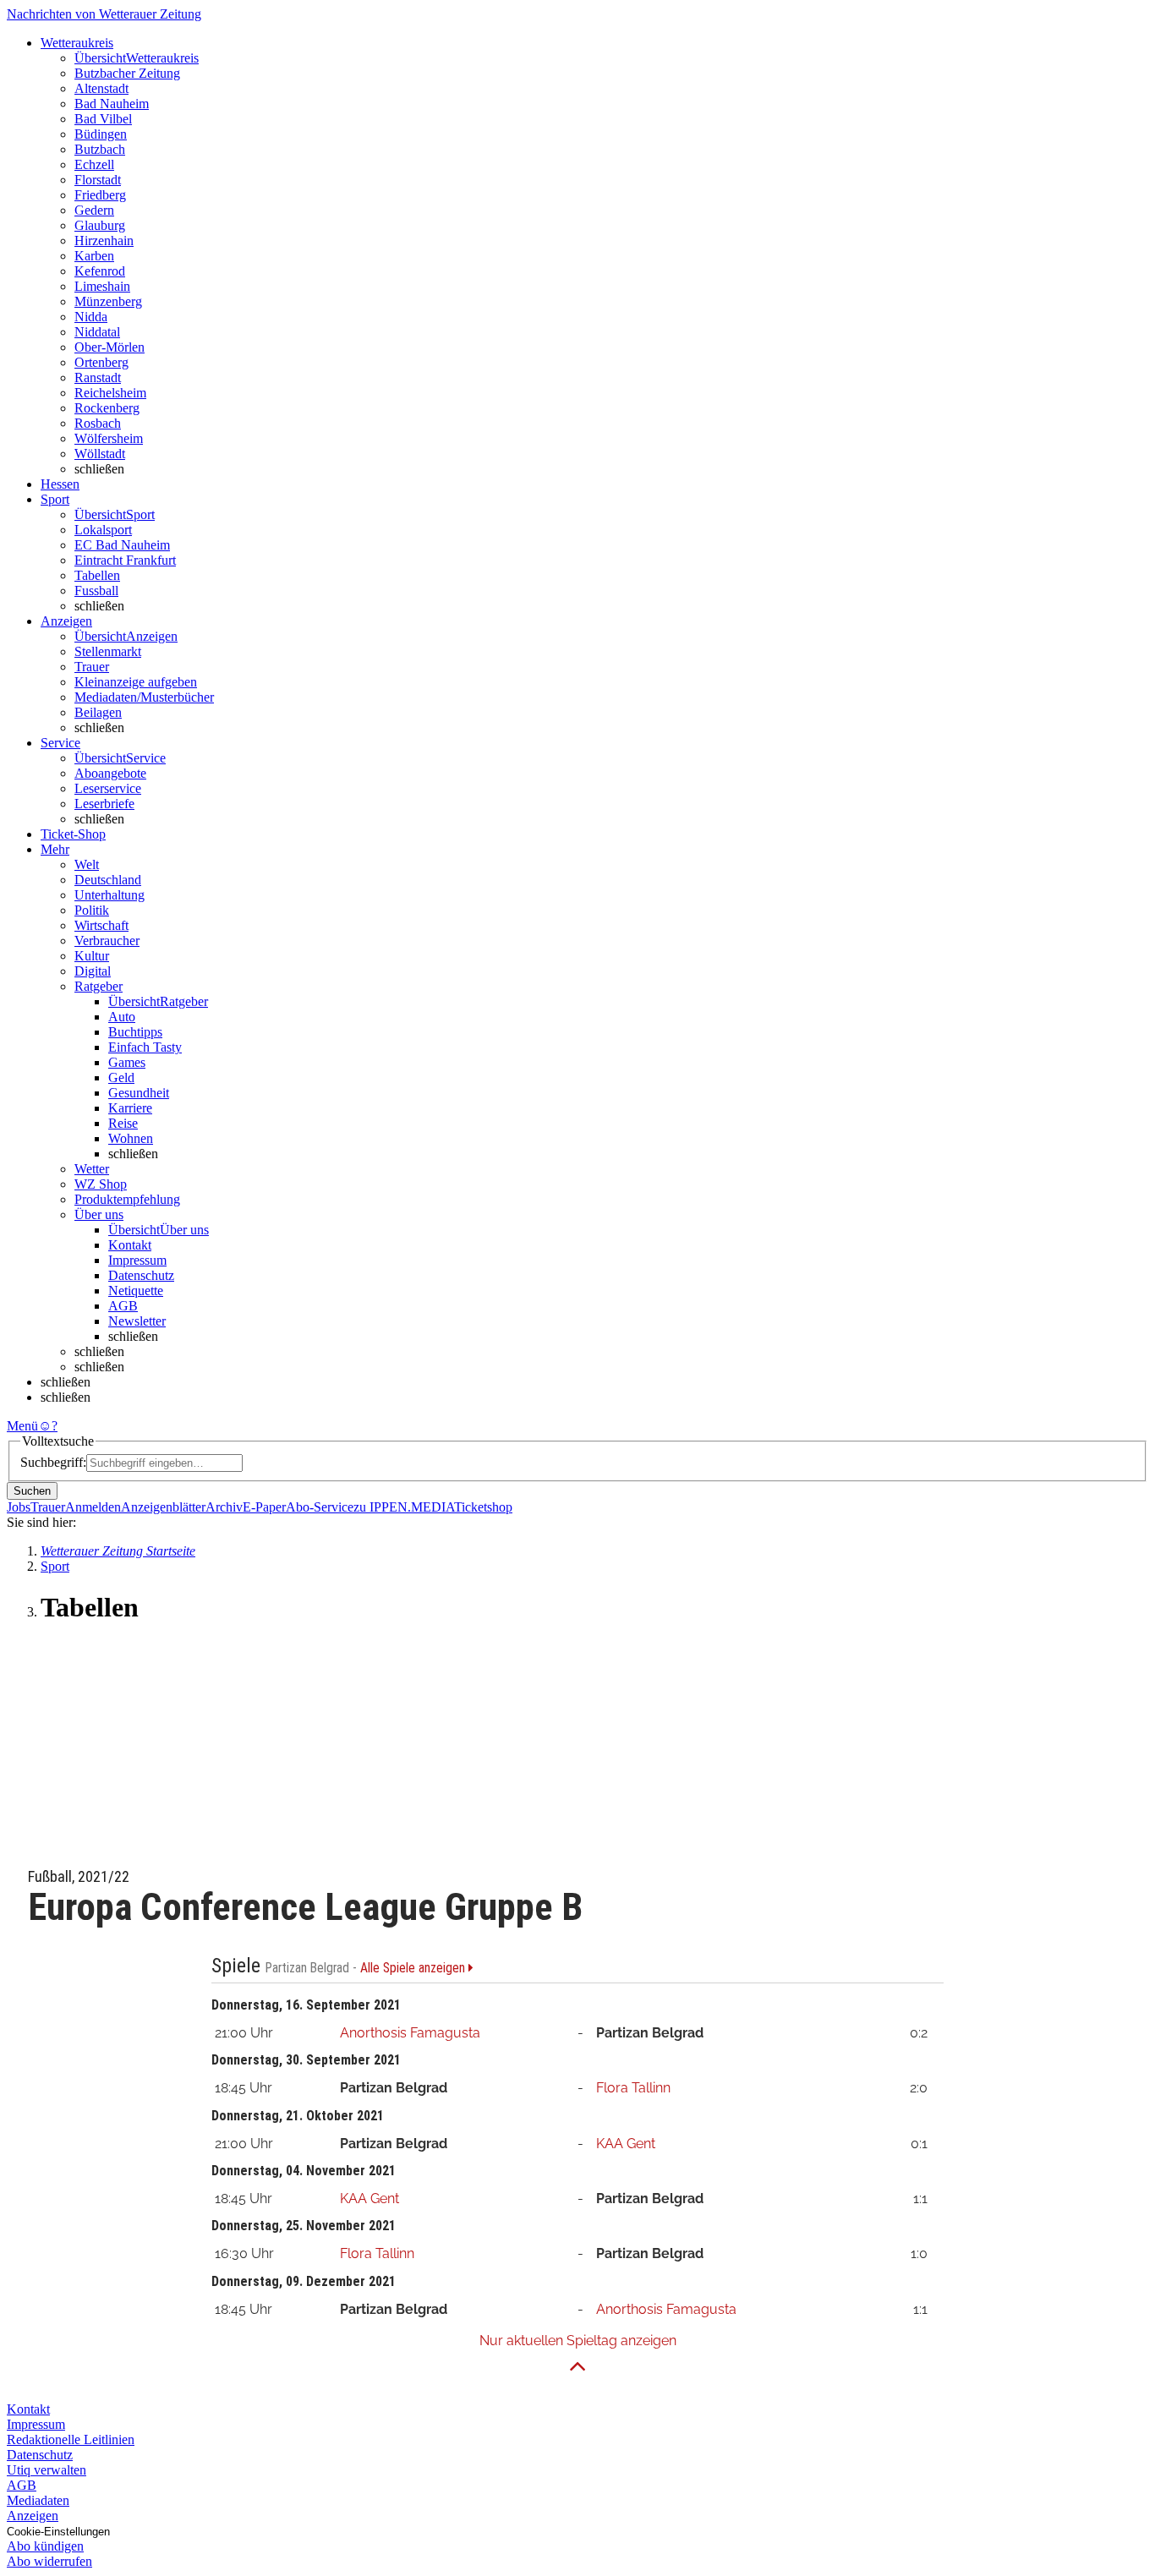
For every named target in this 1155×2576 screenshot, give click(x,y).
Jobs (19, 1507)
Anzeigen (33, 2516)
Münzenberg (108, 301)
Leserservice (108, 788)
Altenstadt (101, 88)
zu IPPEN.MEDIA (404, 1507)
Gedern (94, 210)
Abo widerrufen (49, 2561)
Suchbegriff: (53, 1462)
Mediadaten (38, 2500)
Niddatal (97, 332)
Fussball (96, 591)
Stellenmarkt (108, 651)
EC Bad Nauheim (122, 545)
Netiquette (136, 1291)
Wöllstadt (100, 454)
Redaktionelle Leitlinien (71, 2439)
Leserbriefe (104, 804)
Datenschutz (141, 1275)
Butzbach (100, 149)
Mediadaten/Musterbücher (144, 697)
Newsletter (137, 1321)
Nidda (91, 317)
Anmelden (93, 1507)
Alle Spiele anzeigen (414, 1968)
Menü (22, 1426)
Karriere (130, 1108)
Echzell (94, 164)
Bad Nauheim (112, 104)
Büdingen (101, 134)
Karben (94, 256)
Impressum (137, 1260)
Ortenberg (101, 362)
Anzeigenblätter (163, 1507)
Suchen (32, 1491)
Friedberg (100, 195)
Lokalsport (103, 530)
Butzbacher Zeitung (127, 73)
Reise (123, 1123)
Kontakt (130, 1245)
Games (127, 1062)
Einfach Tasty (145, 1047)
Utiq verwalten (47, 2470)
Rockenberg (107, 408)
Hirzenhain (104, 241)
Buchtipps (135, 1032)
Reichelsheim (110, 393)
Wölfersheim (109, 438)
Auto (122, 1017)
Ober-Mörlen (109, 347)
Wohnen (131, 1138)
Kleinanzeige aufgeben (136, 682)
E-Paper (264, 1507)
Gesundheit (139, 1093)
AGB (123, 1306)
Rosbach (98, 423)
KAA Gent (626, 2144)
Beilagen (98, 712)
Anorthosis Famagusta (410, 2033)
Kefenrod (100, 271)
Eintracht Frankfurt (125, 560)
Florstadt (98, 180)
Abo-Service (320, 1507)
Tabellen (97, 575)
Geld (121, 1077)
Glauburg (100, 225)
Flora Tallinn (633, 2088)
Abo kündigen (45, 2546)
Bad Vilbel (103, 119)
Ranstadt (98, 377)
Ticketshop (483, 1507)
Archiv (224, 1507)
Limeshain (102, 286)
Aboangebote (110, 773)
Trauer (92, 667)
